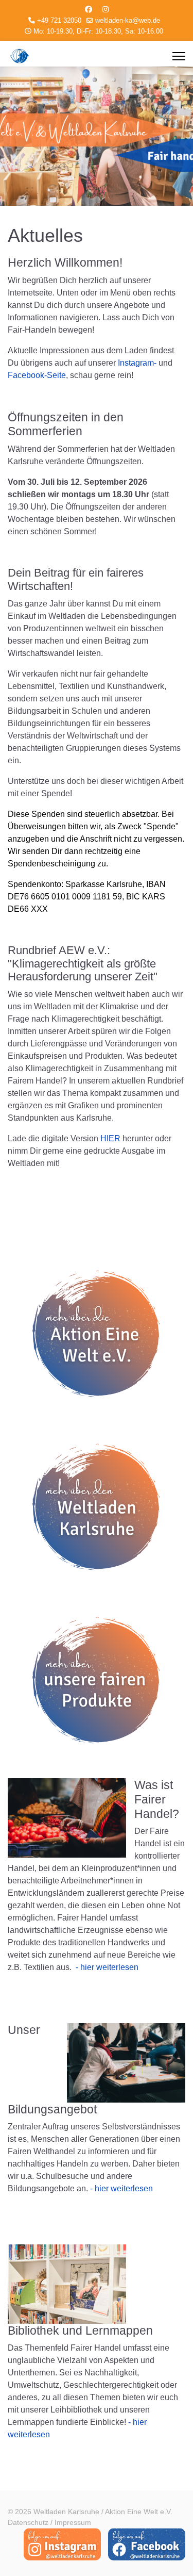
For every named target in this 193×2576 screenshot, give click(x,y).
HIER (110, 1138)
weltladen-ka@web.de (128, 21)
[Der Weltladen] (97, 1509)
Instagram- (137, 363)
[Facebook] (89, 9)
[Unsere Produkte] (97, 1682)
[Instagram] (106, 9)
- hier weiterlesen (107, 1967)
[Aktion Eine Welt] (97, 1336)
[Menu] (179, 56)
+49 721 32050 (59, 21)
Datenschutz (28, 2522)
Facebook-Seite (37, 375)
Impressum (73, 2522)
